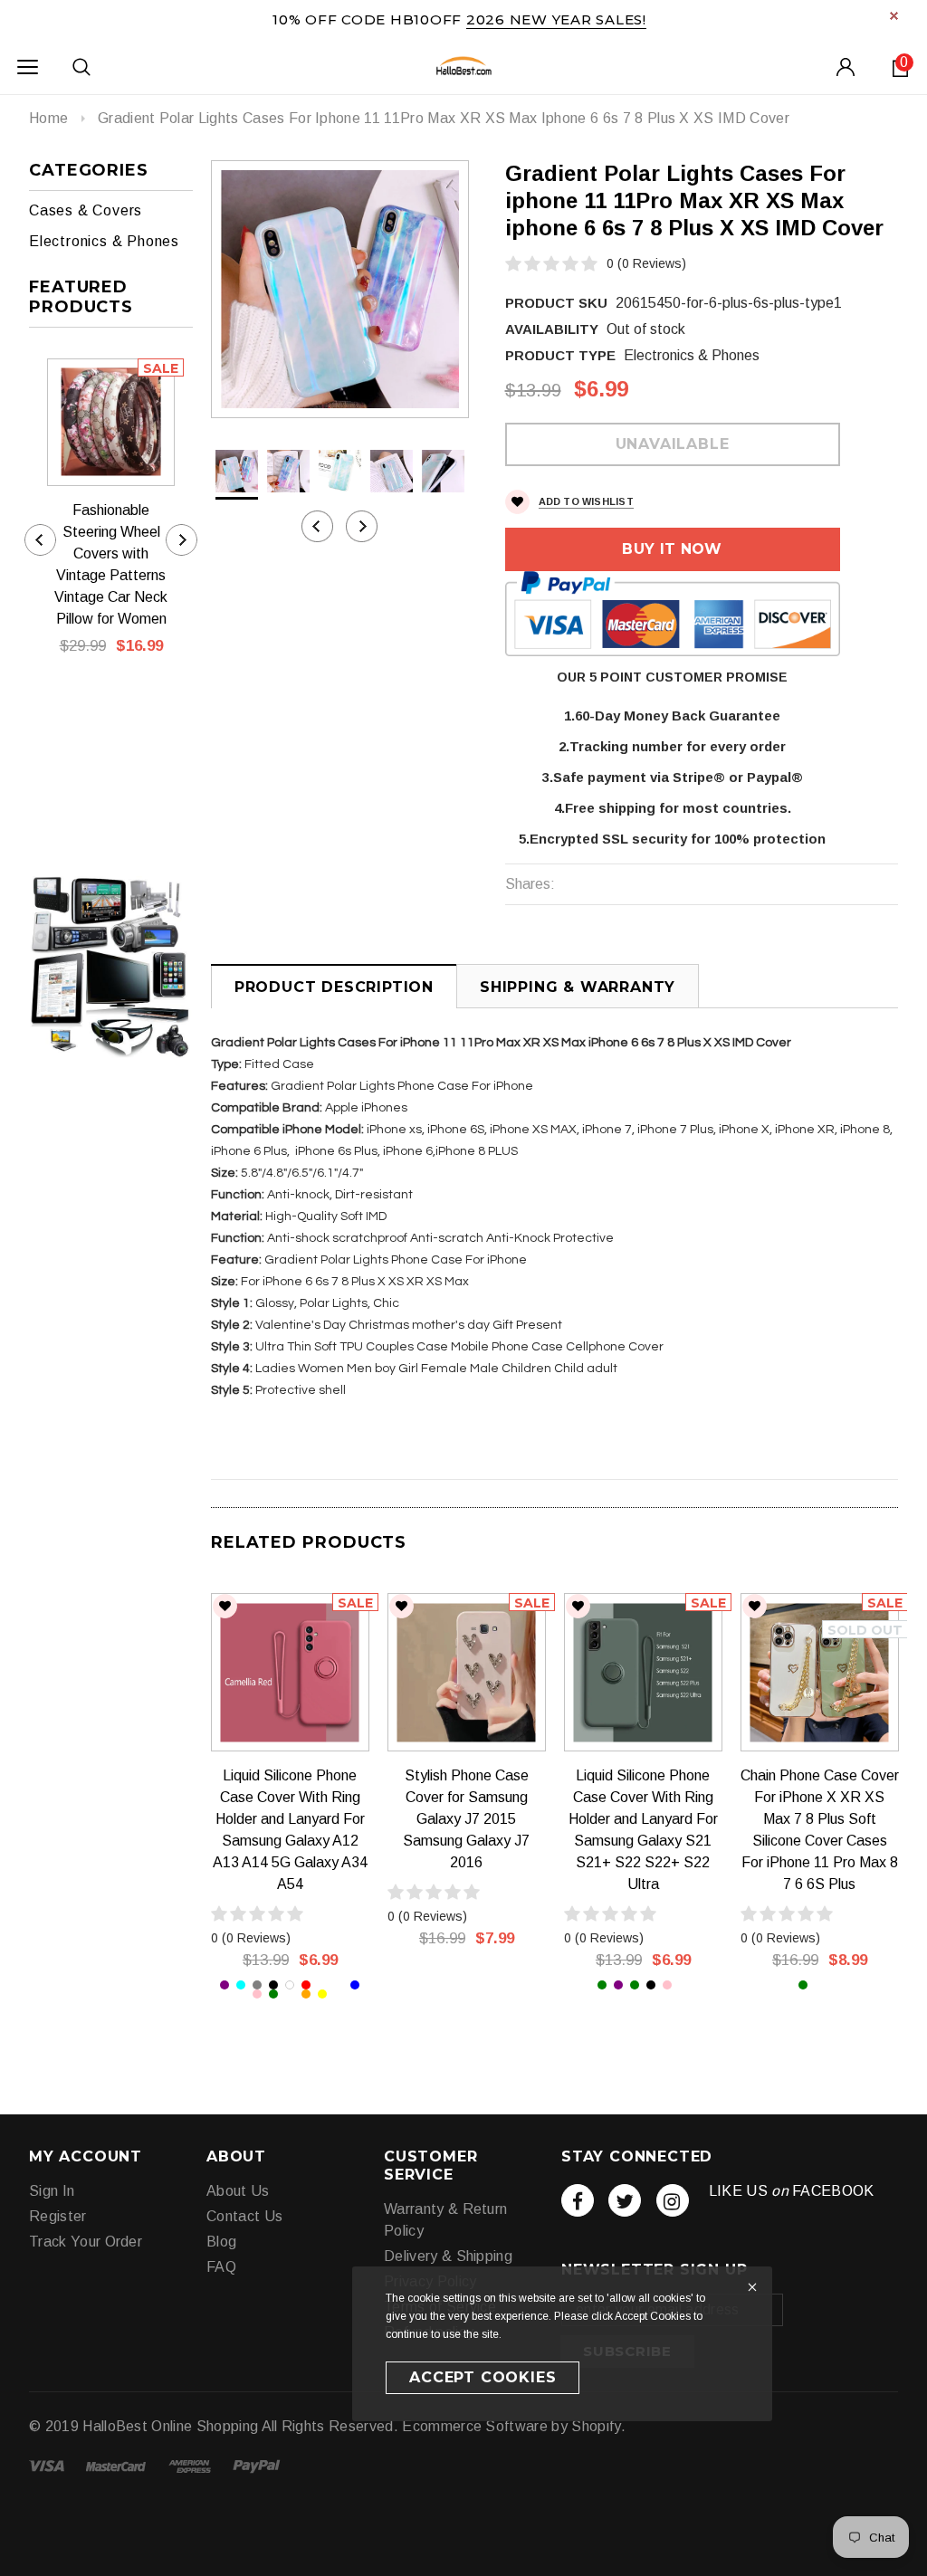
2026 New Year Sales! (556, 19)
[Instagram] (673, 2200)
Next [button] (362, 526)
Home (48, 118)
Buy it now (672, 549)
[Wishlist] (225, 1606)
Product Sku (556, 303)
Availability (552, 329)
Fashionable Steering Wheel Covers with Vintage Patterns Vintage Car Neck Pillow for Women (111, 564)
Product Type (560, 355)
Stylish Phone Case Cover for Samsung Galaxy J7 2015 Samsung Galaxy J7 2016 (466, 1819)
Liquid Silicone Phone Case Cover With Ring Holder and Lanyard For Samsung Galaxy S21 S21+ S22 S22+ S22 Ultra (643, 1830)
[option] (340, 289)
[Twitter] (625, 2200)
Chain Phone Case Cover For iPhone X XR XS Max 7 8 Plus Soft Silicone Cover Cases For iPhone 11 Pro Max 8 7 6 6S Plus (820, 1830)
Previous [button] (317, 526)
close (894, 16)
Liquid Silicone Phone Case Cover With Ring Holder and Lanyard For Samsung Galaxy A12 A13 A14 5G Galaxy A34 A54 (290, 1830)
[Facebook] (578, 2200)
